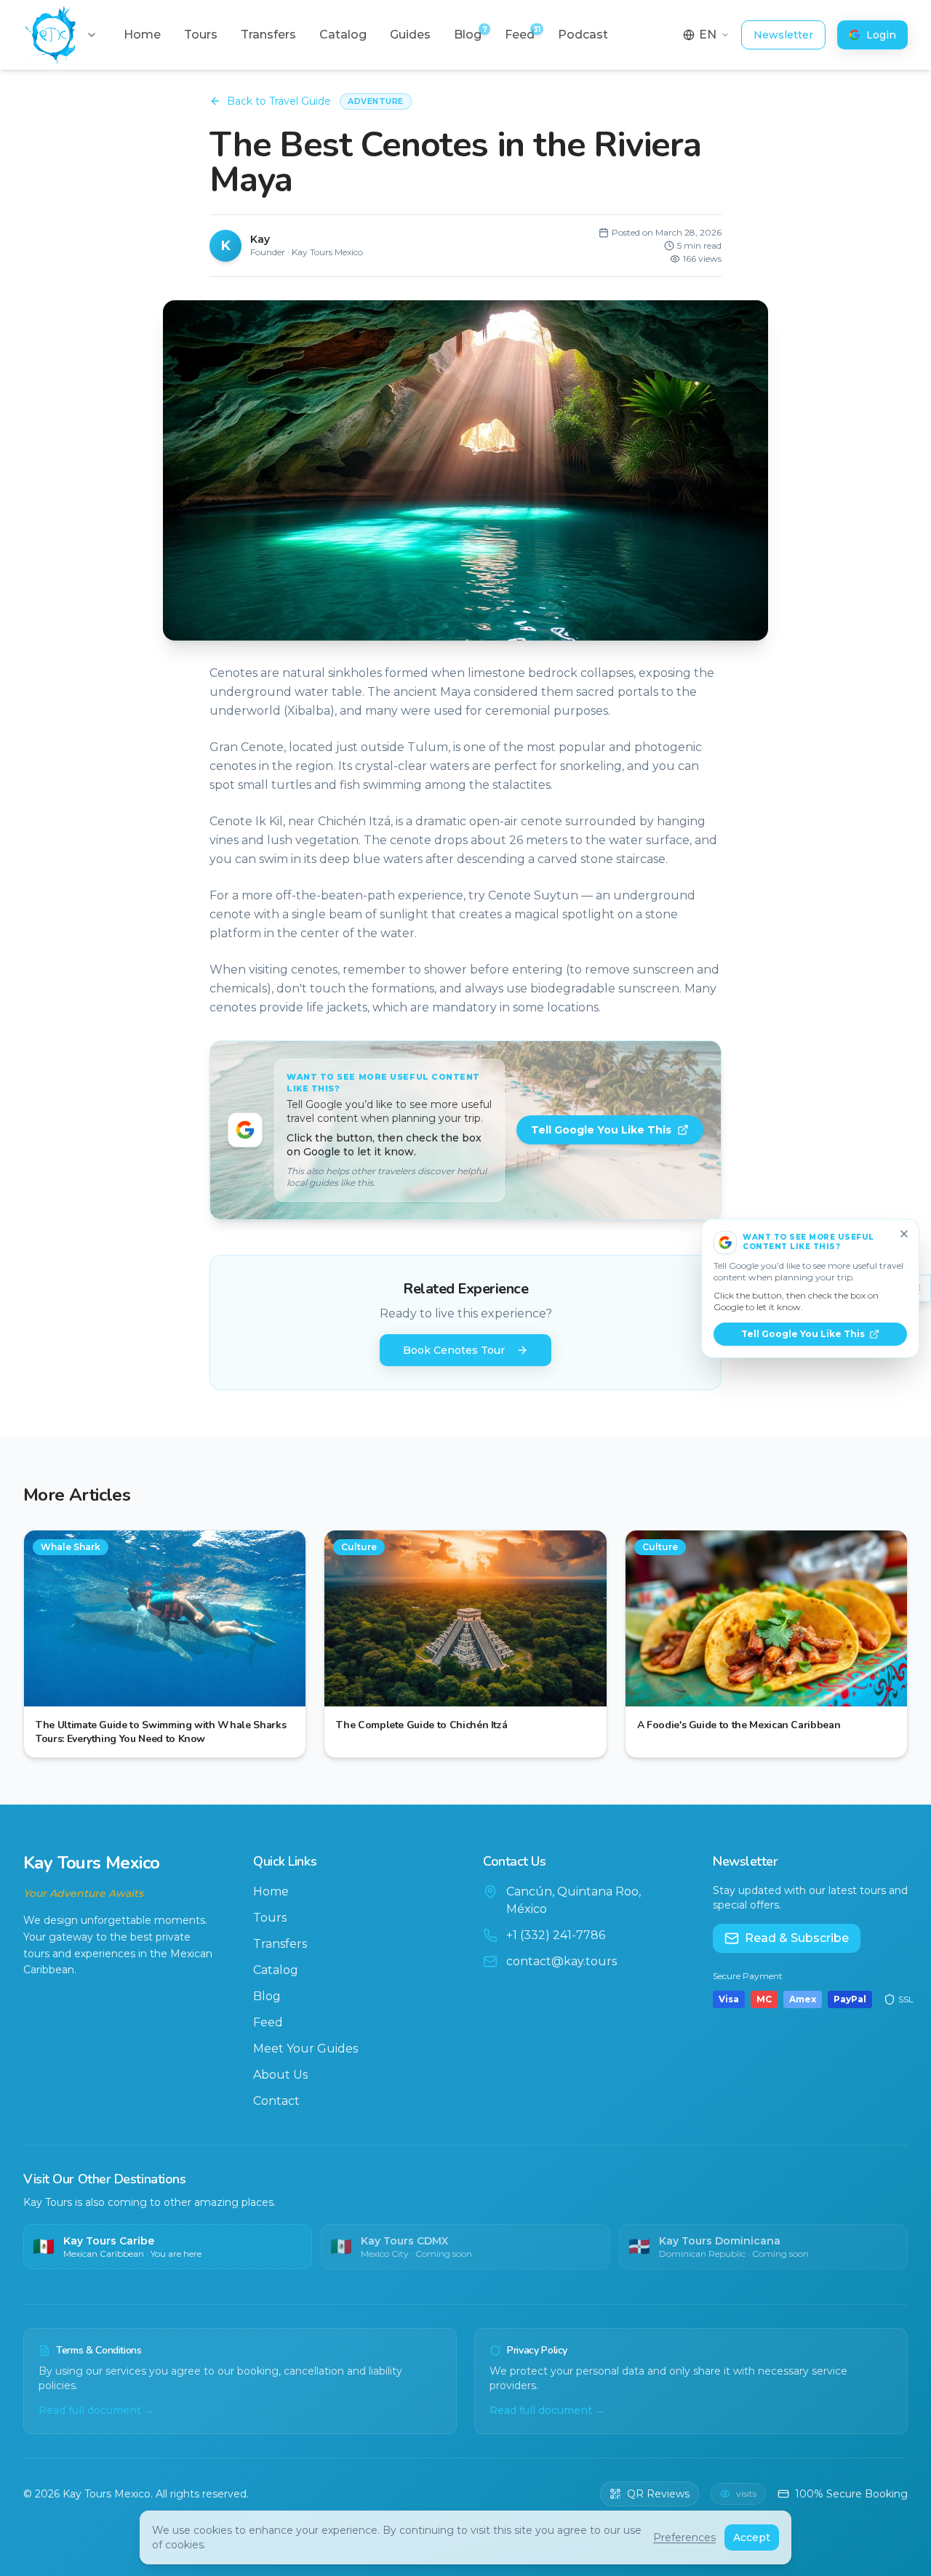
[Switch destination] (92, 35)
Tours (270, 1918)
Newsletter (783, 35)
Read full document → (96, 2410)
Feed (268, 2022)
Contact (276, 2101)
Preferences (684, 2537)
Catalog (276, 1970)
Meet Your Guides (305, 2049)
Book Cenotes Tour (454, 1350)
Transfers (280, 1944)
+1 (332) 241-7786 (556, 1935)
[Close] (904, 1234)
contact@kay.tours (562, 1961)
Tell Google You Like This (601, 1130)
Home (271, 1891)
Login (881, 35)
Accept (752, 2537)
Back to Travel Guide (279, 101)
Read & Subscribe (797, 1938)
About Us (280, 2075)
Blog (267, 1996)
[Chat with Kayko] (47, 2530)
